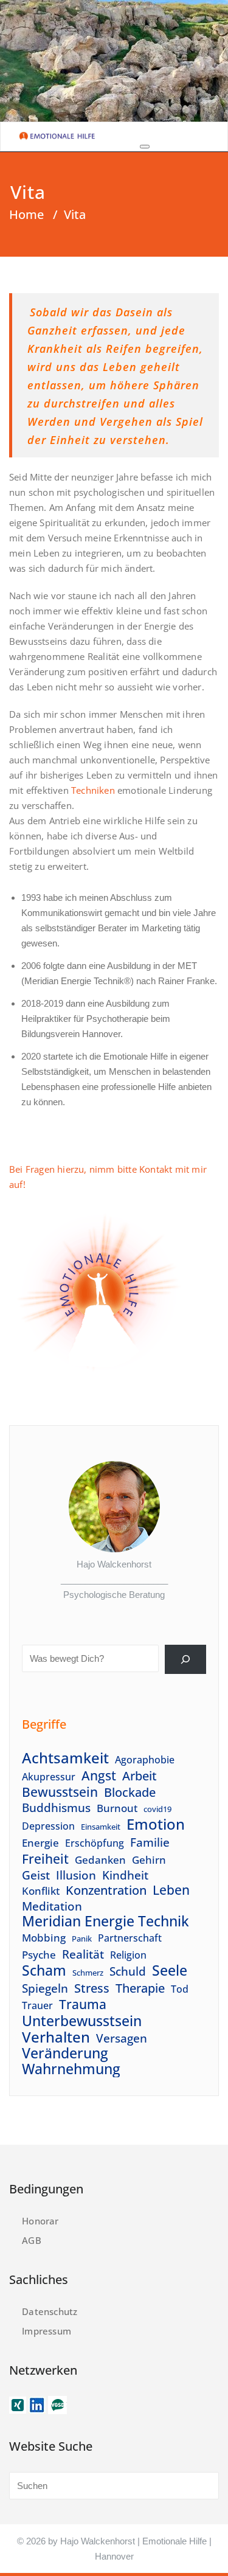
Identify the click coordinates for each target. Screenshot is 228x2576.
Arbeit (140, 1776)
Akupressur (49, 1777)
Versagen (122, 2038)
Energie (40, 1842)
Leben (171, 1890)
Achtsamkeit (65, 1758)
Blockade (130, 1792)
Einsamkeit (101, 1827)
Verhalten (56, 2037)
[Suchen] (185, 1659)
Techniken (93, 790)
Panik (82, 1939)
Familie (150, 1842)
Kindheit (125, 1875)
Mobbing (44, 1937)
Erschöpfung (95, 1843)
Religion (128, 1955)
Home (26, 214)
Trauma (83, 2005)
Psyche (39, 1954)
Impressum (47, 2331)
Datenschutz (50, 2311)
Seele (170, 1970)
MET (187, 966)
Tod (180, 1989)
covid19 (157, 1809)
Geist (36, 1875)
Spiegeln (45, 1988)
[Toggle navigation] (145, 147)
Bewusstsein (60, 1792)
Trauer (37, 2005)
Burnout (117, 1808)
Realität (83, 1954)
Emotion (156, 1824)
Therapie (140, 1988)
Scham (44, 1970)
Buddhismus (56, 1807)
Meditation (52, 1906)
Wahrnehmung (71, 2069)
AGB (32, 2240)
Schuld (128, 1971)
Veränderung (65, 2053)
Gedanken (100, 1859)
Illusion (76, 1875)
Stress (92, 1988)
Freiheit (45, 1859)
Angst (99, 1775)
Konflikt (41, 1890)
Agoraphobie (145, 1760)
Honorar (40, 2221)
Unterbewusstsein (82, 2021)
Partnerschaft (130, 1938)
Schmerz (88, 1973)
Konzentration (106, 1890)
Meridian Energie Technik (105, 1921)
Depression (48, 1826)
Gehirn (149, 1859)
